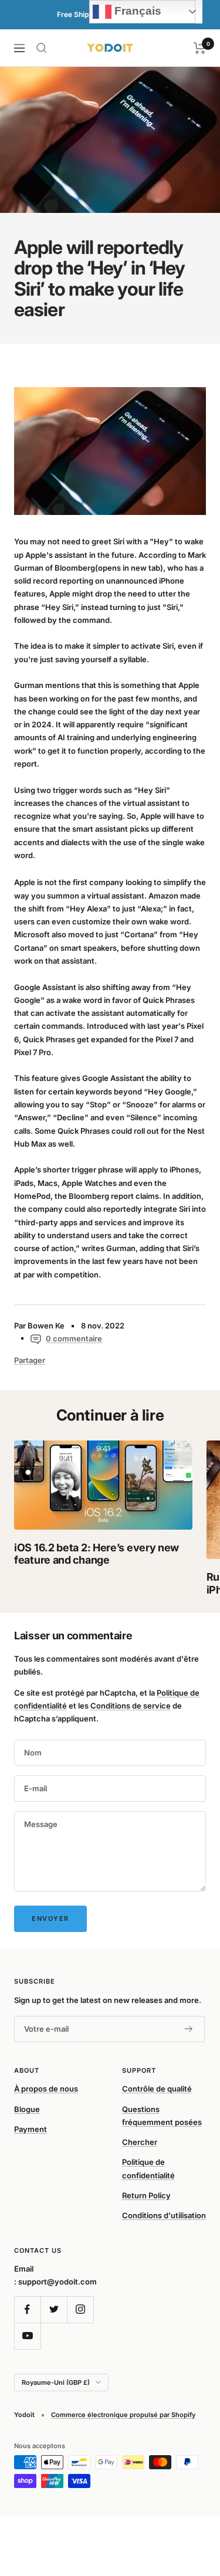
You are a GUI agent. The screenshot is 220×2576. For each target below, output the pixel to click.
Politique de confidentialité (148, 2168)
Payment (31, 2129)
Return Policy (146, 2195)
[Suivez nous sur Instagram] (80, 2309)
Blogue (27, 2109)
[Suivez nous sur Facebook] (27, 2309)
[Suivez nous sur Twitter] (54, 2309)
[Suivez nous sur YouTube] (27, 2336)
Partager (30, 1360)
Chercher (140, 2142)
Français (136, 11)
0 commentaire (74, 1338)
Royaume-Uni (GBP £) (56, 2382)
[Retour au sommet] (187, 2499)
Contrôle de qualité (157, 2089)
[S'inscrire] (189, 2029)
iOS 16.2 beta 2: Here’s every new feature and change (97, 1554)
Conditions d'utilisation (164, 2215)
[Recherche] (42, 48)
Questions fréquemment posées (162, 2116)
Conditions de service (131, 1706)
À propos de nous (46, 2089)
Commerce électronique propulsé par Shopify (123, 2415)
